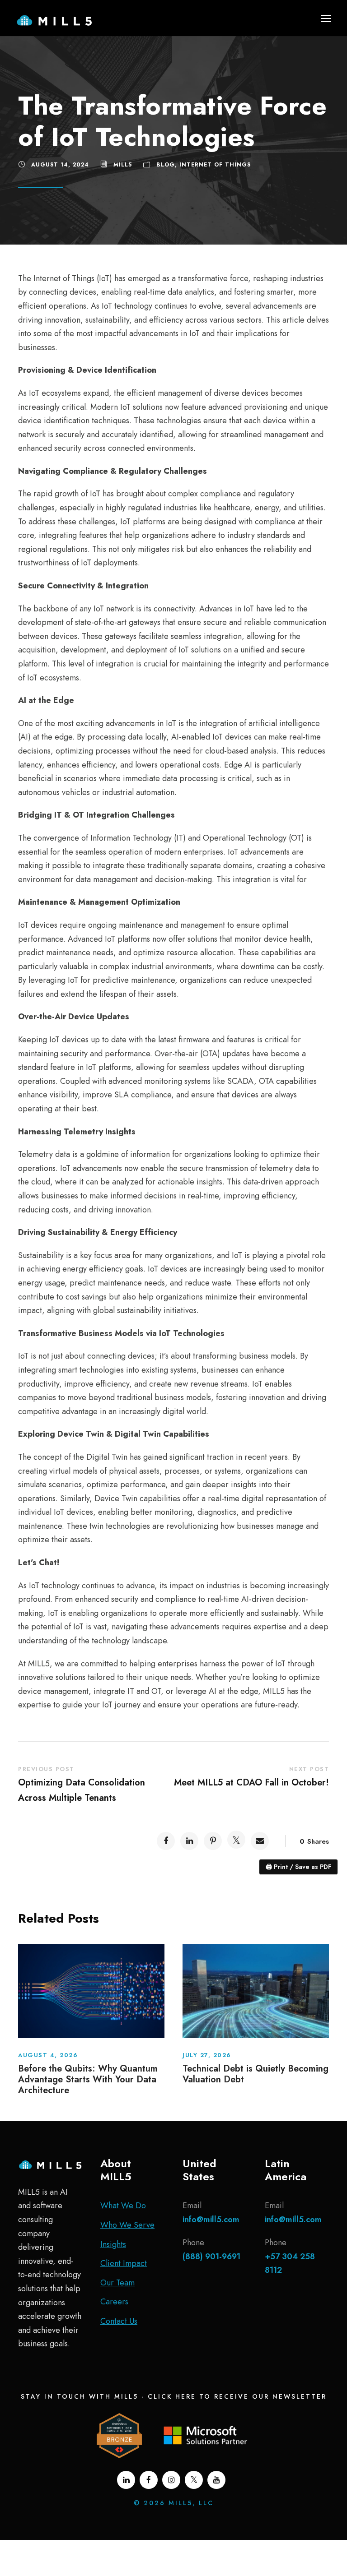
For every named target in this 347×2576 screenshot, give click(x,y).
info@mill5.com (211, 2220)
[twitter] (194, 2480)
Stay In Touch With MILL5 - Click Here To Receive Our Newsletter (174, 2396)
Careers (114, 2302)
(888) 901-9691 (211, 2257)
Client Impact (124, 2263)
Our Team (117, 2283)
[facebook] (149, 2480)
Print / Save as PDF (298, 1867)
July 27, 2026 (207, 2055)
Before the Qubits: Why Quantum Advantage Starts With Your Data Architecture (88, 2079)
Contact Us (119, 2321)
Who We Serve (127, 2225)
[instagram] (171, 2480)
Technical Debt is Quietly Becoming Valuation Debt (256, 2074)
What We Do (123, 2206)
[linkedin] (126, 2480)
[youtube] (216, 2480)
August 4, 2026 (48, 2055)
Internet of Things (215, 165)
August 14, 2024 (60, 165)
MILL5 (123, 165)
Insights (113, 2244)
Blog (166, 165)
